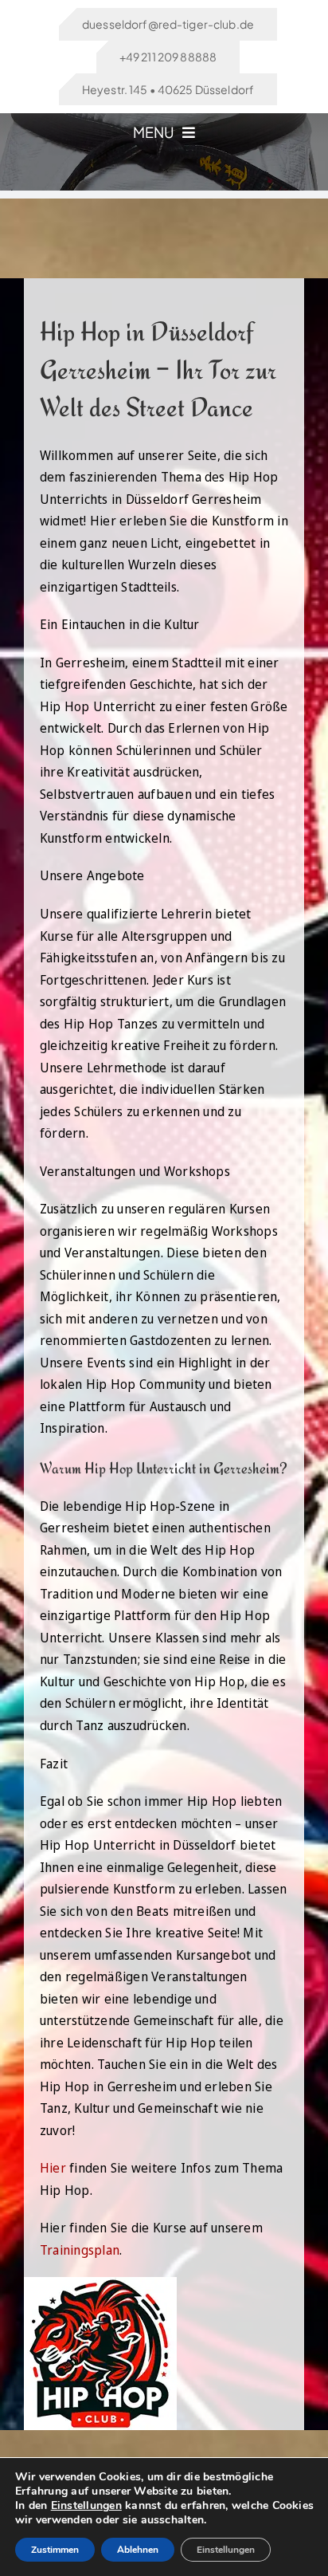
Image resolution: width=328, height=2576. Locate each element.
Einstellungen (86, 2506)
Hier (53, 2168)
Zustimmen (55, 2550)
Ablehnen (138, 2550)
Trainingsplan (80, 2250)
